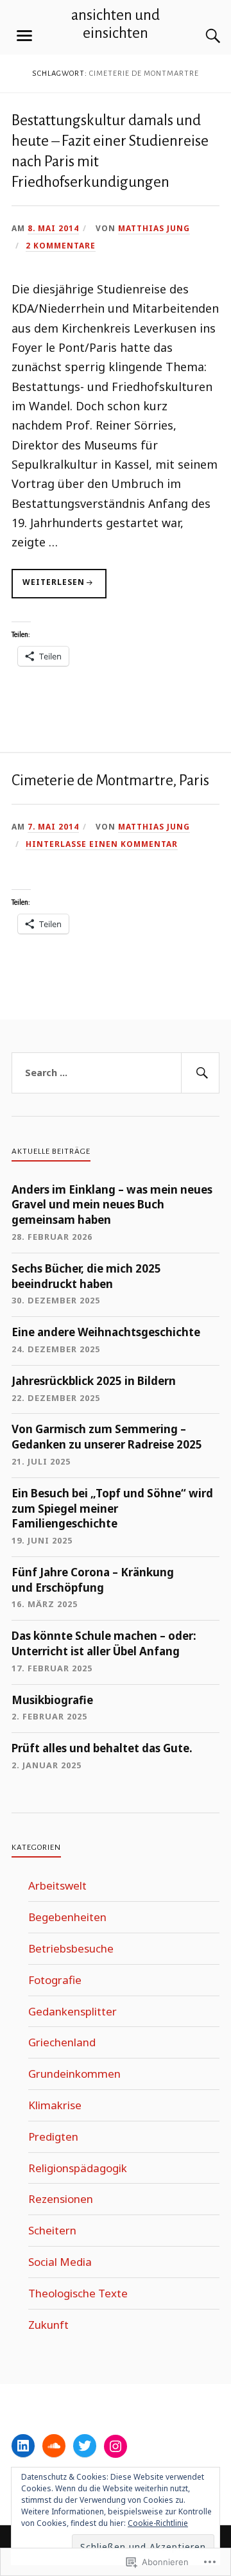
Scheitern (52, 2230)
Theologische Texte (78, 2293)
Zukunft (48, 2325)
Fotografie (55, 1980)
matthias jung (154, 228)
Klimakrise (55, 2105)
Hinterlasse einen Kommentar (102, 844)
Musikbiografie (52, 1700)
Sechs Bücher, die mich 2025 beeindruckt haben (86, 1276)
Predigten (53, 2137)
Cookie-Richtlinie (158, 2523)
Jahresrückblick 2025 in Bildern (94, 1381)
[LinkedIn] (23, 2446)
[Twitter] (85, 2446)
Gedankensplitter (73, 2011)
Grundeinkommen (74, 2074)
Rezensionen (61, 2199)
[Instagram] (116, 2446)
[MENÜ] (24, 36)
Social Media (60, 2262)
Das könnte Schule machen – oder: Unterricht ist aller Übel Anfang (104, 1643)
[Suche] (200, 36)
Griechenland (62, 2042)
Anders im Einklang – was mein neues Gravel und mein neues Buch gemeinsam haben (112, 1205)
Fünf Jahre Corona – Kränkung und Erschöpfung (93, 1580)
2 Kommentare (61, 245)
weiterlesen (48, 587)
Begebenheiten (67, 1917)
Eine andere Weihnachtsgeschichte (106, 1332)
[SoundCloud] (54, 2446)
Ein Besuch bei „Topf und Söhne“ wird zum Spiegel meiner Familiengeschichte (112, 1509)
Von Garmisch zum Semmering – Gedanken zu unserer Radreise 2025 (107, 1437)
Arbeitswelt (57, 1885)
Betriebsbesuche (71, 1948)
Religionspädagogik (78, 2168)
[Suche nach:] (116, 1073)
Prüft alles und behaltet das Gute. (102, 1748)
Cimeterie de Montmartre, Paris (110, 780)
